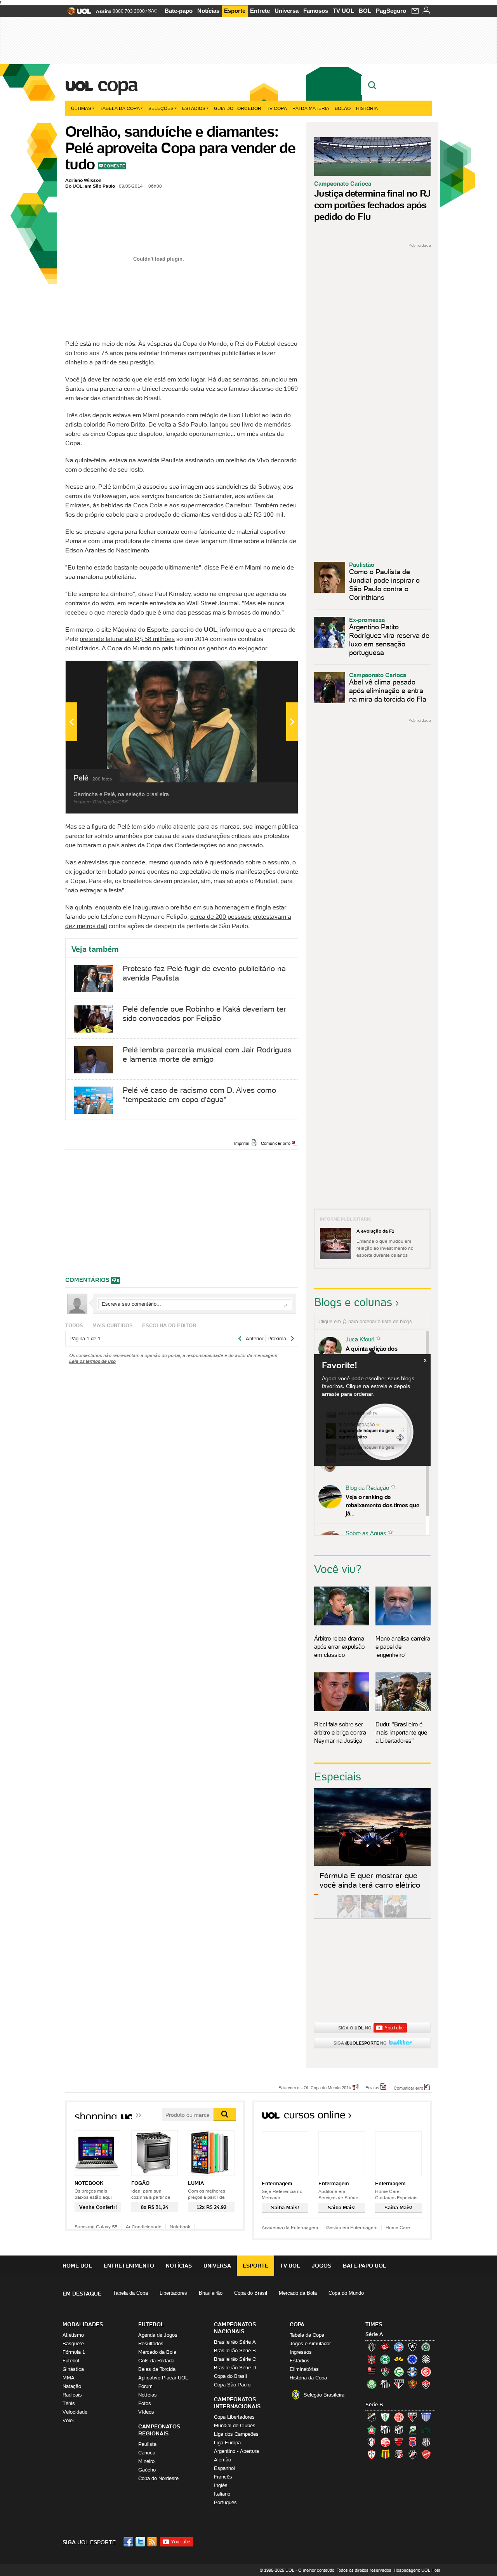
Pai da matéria (311, 108)
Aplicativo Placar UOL (163, 2378)
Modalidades (83, 2324)
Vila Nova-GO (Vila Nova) (426, 2454)
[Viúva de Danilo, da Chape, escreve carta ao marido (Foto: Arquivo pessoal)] (372, 1916)
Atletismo (73, 2335)
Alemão (222, 2460)
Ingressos (301, 2352)
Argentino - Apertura (236, 2451)
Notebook (180, 2227)
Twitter (141, 2542)
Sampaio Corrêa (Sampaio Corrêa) (385, 2454)
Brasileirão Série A (235, 2342)
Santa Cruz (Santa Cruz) (399, 2454)
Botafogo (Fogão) (412, 2347)
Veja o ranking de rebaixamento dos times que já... (382, 1505)
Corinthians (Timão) (372, 2359)
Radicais (72, 2395)
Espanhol (224, 2468)
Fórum (145, 2386)
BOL (365, 11)
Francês (223, 2477)
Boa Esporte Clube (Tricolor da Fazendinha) (372, 2430)
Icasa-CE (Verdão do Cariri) (426, 2430)
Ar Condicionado (144, 2227)
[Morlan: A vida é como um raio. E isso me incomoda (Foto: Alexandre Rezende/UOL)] (419, 1916)
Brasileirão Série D (235, 2368)
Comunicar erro (276, 1143)
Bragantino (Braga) (385, 2430)
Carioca (147, 2453)
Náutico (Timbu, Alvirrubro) (385, 2442)
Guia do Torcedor (238, 108)
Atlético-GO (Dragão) (412, 2417)
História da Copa (308, 2378)
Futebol (71, 2361)
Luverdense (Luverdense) (412, 2430)
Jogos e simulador (310, 2343)
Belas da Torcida (157, 2369)
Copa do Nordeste (158, 2478)
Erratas (372, 2087)
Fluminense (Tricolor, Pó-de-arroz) (385, 2372)
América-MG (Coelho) (385, 2417)
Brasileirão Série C (235, 2359)
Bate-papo (179, 11)
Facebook (129, 2542)
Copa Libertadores (234, 2417)
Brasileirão (211, 2293)
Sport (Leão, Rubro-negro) (412, 2384)
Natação (72, 2386)
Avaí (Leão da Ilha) (426, 2417)
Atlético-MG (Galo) (372, 2347)
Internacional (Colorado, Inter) (426, 2372)
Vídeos (146, 2412)
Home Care (398, 2227)
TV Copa (277, 108)
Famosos (316, 11)
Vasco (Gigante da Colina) (412, 2454)
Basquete (73, 2343)
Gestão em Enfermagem (352, 2227)
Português (225, 2502)
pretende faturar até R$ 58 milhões (127, 639)
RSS (153, 2542)
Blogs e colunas (353, 1302)
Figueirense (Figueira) (426, 2359)
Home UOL (77, 2266)
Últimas (81, 108)
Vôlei (68, 2420)
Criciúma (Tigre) (399, 2359)
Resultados (151, 2343)
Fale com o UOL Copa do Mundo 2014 (315, 2087)
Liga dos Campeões (236, 2434)
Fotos (145, 2403)
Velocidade (75, 2412)
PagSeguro (391, 11)
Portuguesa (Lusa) (372, 2454)
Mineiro (146, 2461)
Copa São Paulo (232, 2385)
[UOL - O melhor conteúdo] (77, 13)
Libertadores (173, 2293)
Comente (114, 166)
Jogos (321, 2266)
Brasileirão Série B (235, 2350)
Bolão (343, 108)
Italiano (222, 2494)
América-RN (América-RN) (399, 2417)
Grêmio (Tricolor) (412, 2372)
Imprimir (242, 1143)
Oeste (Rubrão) (399, 2442)
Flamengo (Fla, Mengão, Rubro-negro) (372, 2372)
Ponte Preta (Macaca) (426, 2442)
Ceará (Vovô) (399, 2430)
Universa (287, 11)
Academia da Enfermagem (290, 2227)
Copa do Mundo (346, 2293)
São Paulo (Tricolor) (399, 2384)
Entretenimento (129, 2266)
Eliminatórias (304, 2369)
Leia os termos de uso (92, 1361)
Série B (374, 2404)
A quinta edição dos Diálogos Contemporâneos (381, 1353)
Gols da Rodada (156, 2361)
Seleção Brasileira (324, 2395)
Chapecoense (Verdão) (426, 2347)
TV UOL (343, 11)
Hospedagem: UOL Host (417, 2570)
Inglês (221, 2485)
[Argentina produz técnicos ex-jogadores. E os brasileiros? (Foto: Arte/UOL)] (395, 1916)
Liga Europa (227, 2443)
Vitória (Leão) (426, 2384)
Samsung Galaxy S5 (96, 2227)
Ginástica (73, 2369)
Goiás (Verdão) (399, 2372)
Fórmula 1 (74, 2352)
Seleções (161, 108)
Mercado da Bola (298, 2293)
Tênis (69, 2403)
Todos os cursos (406, 2117)
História (367, 108)
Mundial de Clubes (235, 2425)
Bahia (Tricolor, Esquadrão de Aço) (399, 2347)
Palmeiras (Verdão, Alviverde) (372, 2384)
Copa (117, 84)
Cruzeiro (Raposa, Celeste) (412, 2359)
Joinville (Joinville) (372, 2442)
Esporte (235, 11)
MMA (69, 2378)
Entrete (260, 11)
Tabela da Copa (120, 108)
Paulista (147, 2444)
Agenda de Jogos (158, 2335)
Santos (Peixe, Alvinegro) (385, 2384)
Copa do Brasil (251, 2293)
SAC (153, 11)
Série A (374, 2334)
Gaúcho (147, 2470)
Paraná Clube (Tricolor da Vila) (412, 2442)
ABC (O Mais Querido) (372, 2417)
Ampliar (273, 671)
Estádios (194, 108)
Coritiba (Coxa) (385, 2359)
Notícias (208, 11)
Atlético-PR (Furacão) (385, 2347)
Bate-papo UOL (365, 2266)
